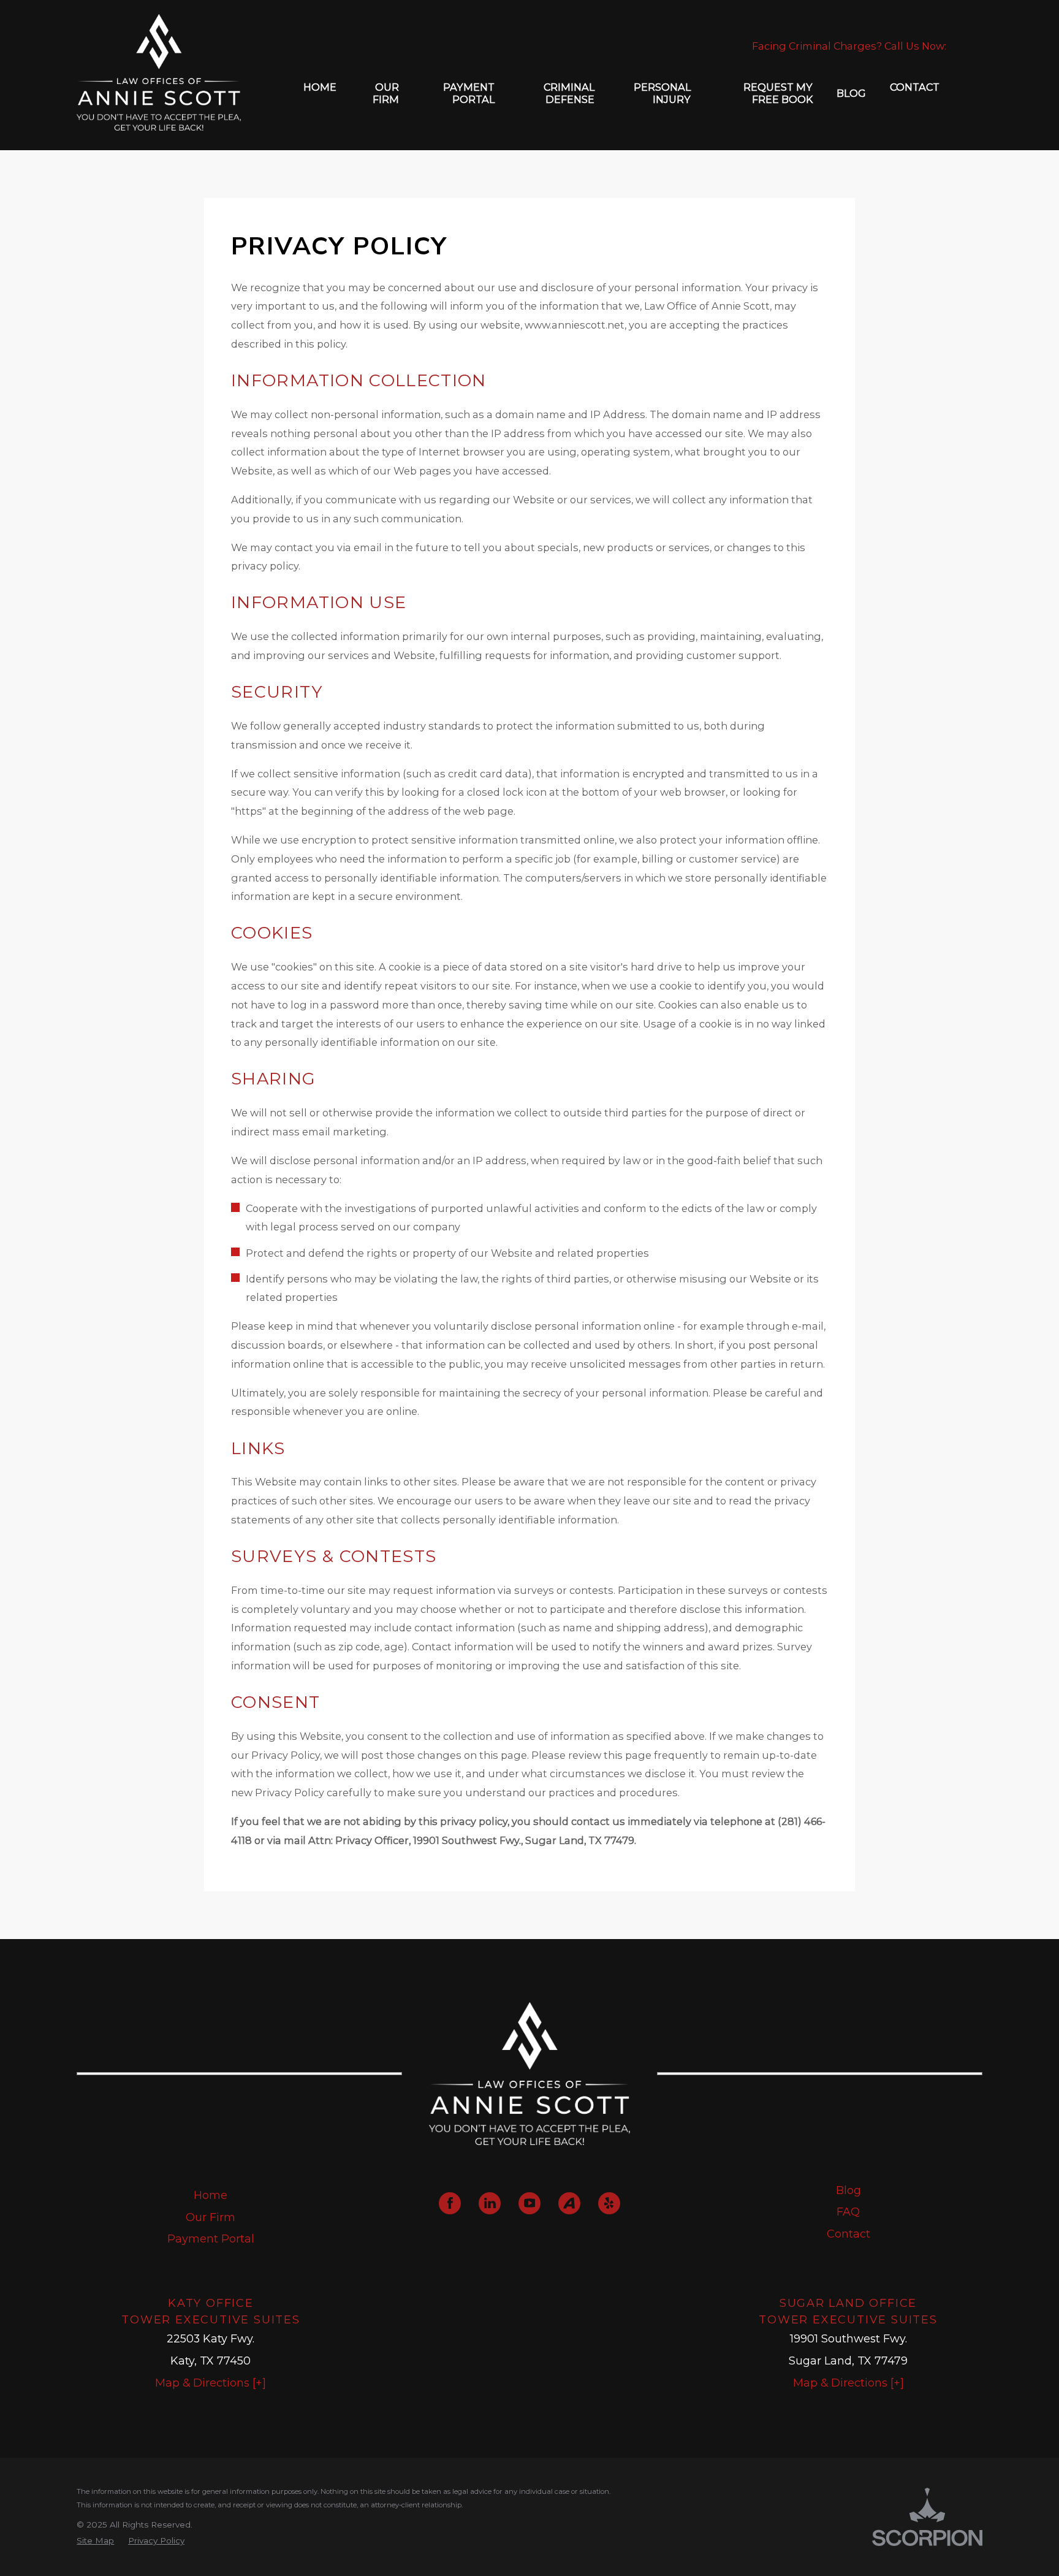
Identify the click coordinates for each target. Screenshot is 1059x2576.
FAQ (848, 2212)
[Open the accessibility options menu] (25, 2551)
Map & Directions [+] (211, 2383)
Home (211, 2195)
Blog (848, 2190)
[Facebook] (450, 2203)
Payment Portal (211, 2239)
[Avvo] (569, 2203)
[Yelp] (609, 2203)
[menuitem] (320, 93)
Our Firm (211, 2217)
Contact (848, 2234)
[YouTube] (529, 2203)
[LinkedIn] (490, 2203)
